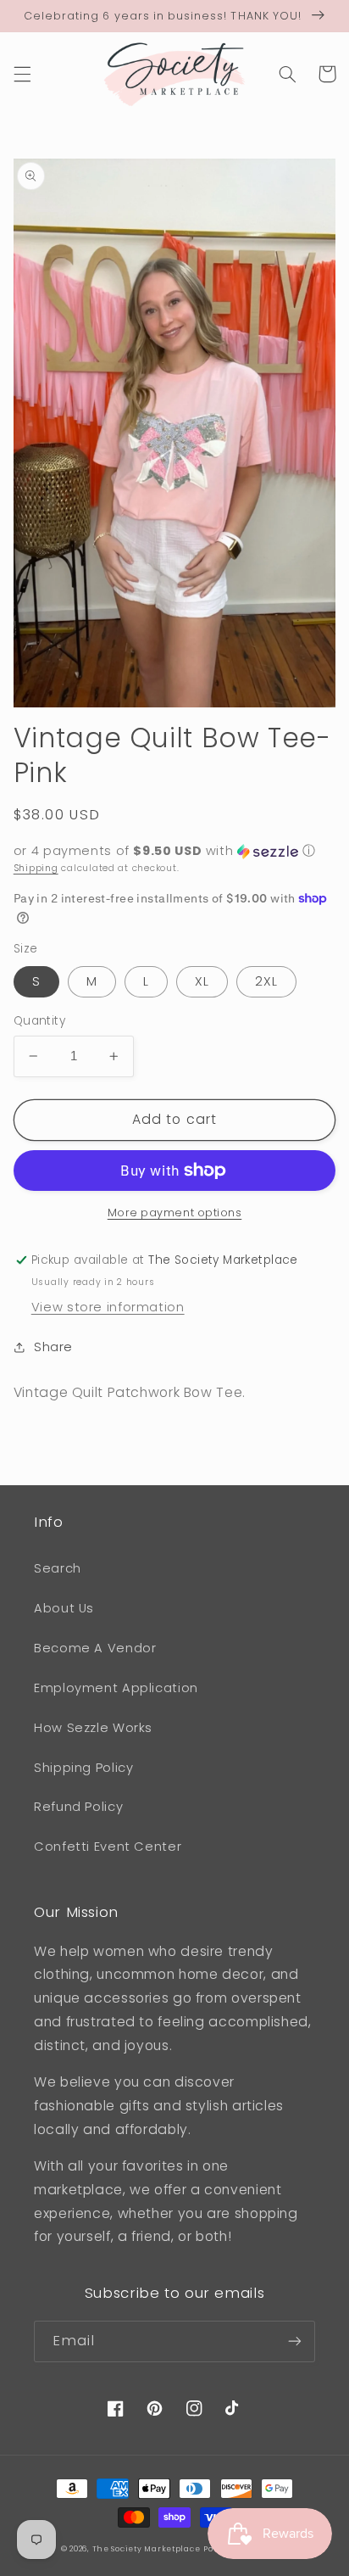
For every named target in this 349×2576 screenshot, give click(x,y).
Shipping (36, 868)
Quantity (39, 1021)
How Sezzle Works (93, 1728)
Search (58, 1568)
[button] (22, 74)
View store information (108, 1307)
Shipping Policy (83, 1768)
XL (202, 981)
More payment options (175, 1213)
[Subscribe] (295, 2341)
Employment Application (116, 1688)
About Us (64, 1608)
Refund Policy (78, 1807)
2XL (266, 981)
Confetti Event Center (108, 1847)
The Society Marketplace (147, 2549)
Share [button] (53, 1347)
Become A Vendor (95, 1648)
